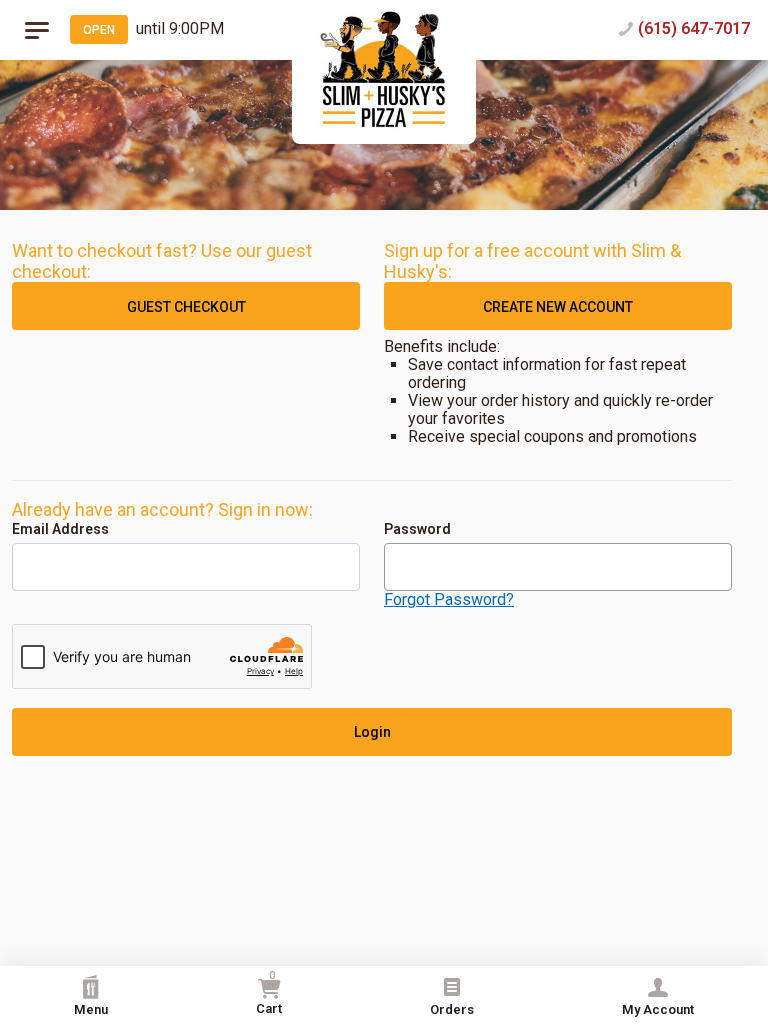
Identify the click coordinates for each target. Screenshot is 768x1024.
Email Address (60, 529)
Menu (91, 1009)
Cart (269, 992)
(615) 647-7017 (694, 28)
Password (417, 529)
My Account (658, 1009)
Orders (452, 1009)
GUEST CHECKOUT (186, 307)
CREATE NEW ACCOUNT (558, 307)
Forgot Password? (449, 599)
